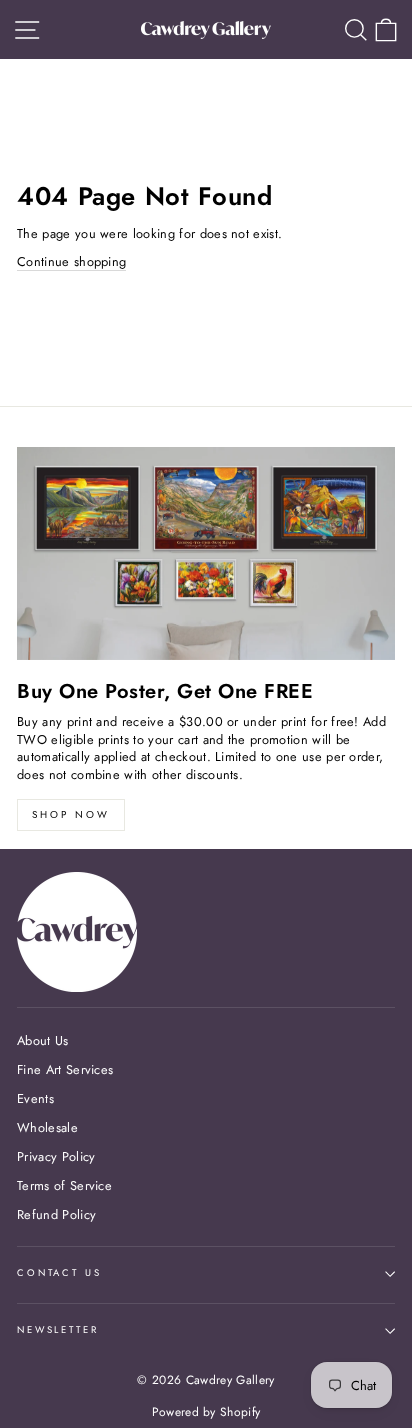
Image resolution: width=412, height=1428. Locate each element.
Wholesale (47, 1127)
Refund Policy (56, 1214)
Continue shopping (71, 262)
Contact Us (59, 1273)
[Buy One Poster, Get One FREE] (206, 553)
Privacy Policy (56, 1156)
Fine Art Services (65, 1069)
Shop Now (71, 814)
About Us (43, 1040)
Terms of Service (64, 1185)
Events (35, 1098)
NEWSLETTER (58, 1330)
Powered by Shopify (206, 1412)
